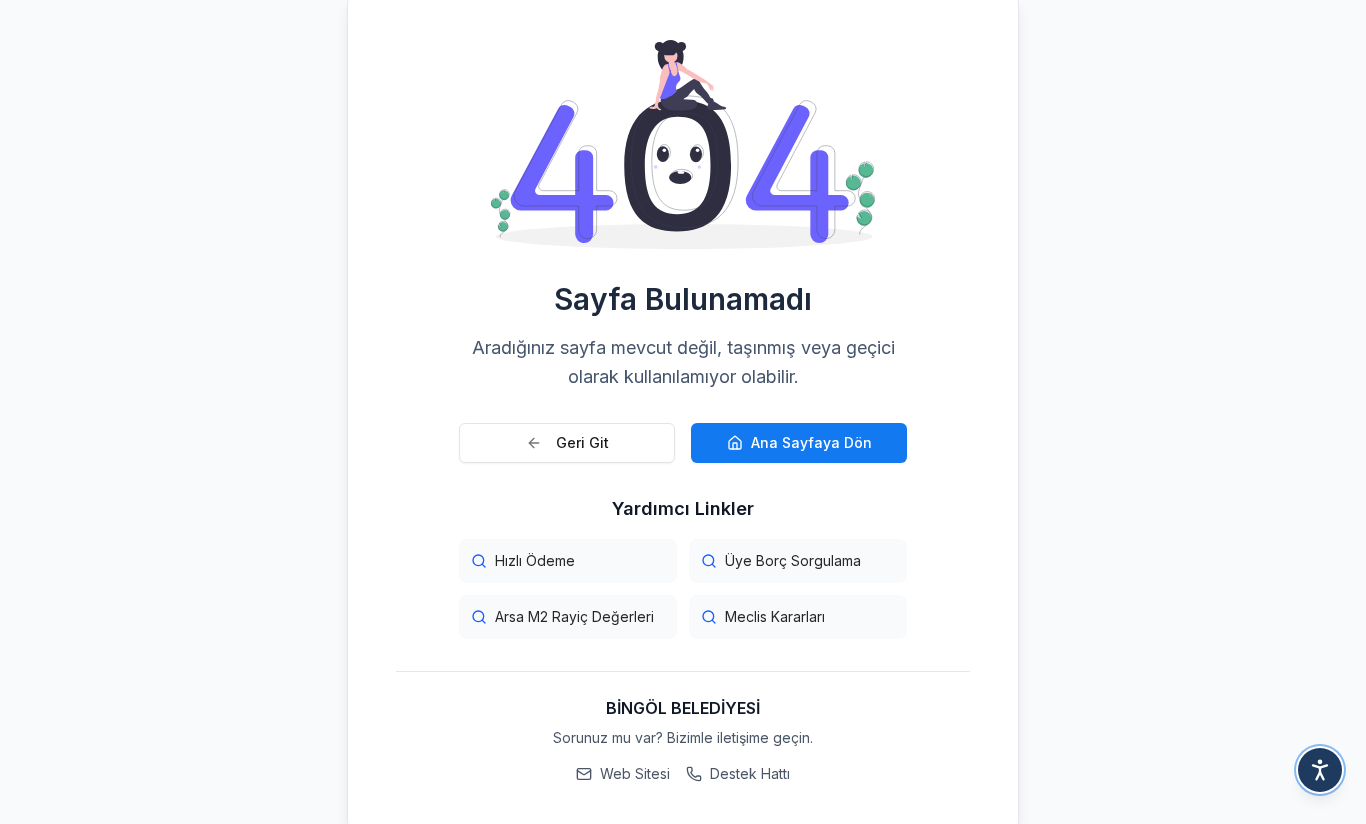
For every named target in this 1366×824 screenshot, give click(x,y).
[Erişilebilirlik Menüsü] (1320, 770)
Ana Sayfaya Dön (811, 442)
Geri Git (582, 442)
